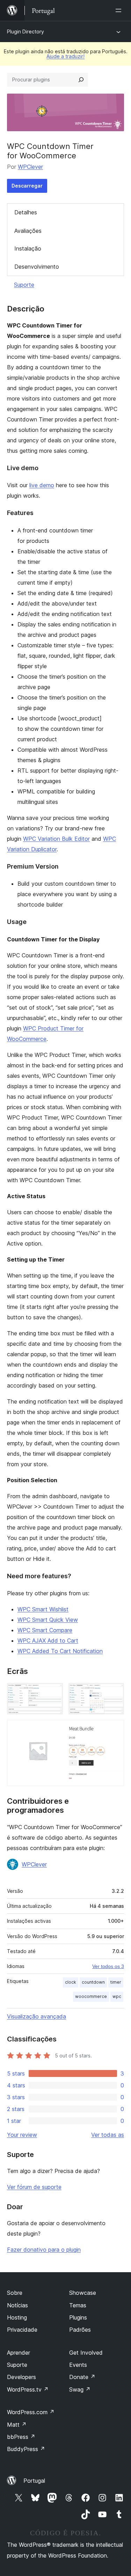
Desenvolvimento (37, 267)
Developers (21, 2377)
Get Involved (86, 2353)
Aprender (19, 2353)
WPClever (30, 167)
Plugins (78, 2317)
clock (71, 1982)
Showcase (83, 2293)
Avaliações (28, 231)
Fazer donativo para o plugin (44, 2250)
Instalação (28, 248)
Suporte (24, 285)
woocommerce (91, 1996)
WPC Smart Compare (45, 1630)
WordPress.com (31, 2412)
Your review (22, 2135)
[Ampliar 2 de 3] (115, 1692)
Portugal (34, 2481)
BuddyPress (26, 2449)
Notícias (17, 2305)
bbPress (21, 2437)
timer (116, 1982)
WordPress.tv (28, 2389)
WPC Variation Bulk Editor (56, 839)
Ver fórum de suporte (34, 2187)
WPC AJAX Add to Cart (48, 1641)
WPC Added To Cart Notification (60, 1651)
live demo (42, 485)
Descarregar (27, 186)
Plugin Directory (26, 31)
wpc (117, 1996)
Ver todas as (108, 2135)
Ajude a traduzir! (65, 56)
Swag (80, 2389)
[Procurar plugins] (81, 80)
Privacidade (22, 2330)
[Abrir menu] (120, 10)
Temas (78, 2305)
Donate (82, 2377)
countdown (93, 1982)
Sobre (15, 2293)
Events (78, 2365)
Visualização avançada (37, 2016)
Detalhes (26, 212)
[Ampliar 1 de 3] (53, 1692)
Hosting (17, 2317)
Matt (17, 2425)
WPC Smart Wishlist (43, 1609)
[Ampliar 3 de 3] (115, 1729)
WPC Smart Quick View (48, 1620)
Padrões (80, 2330)
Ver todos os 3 (108, 1966)
